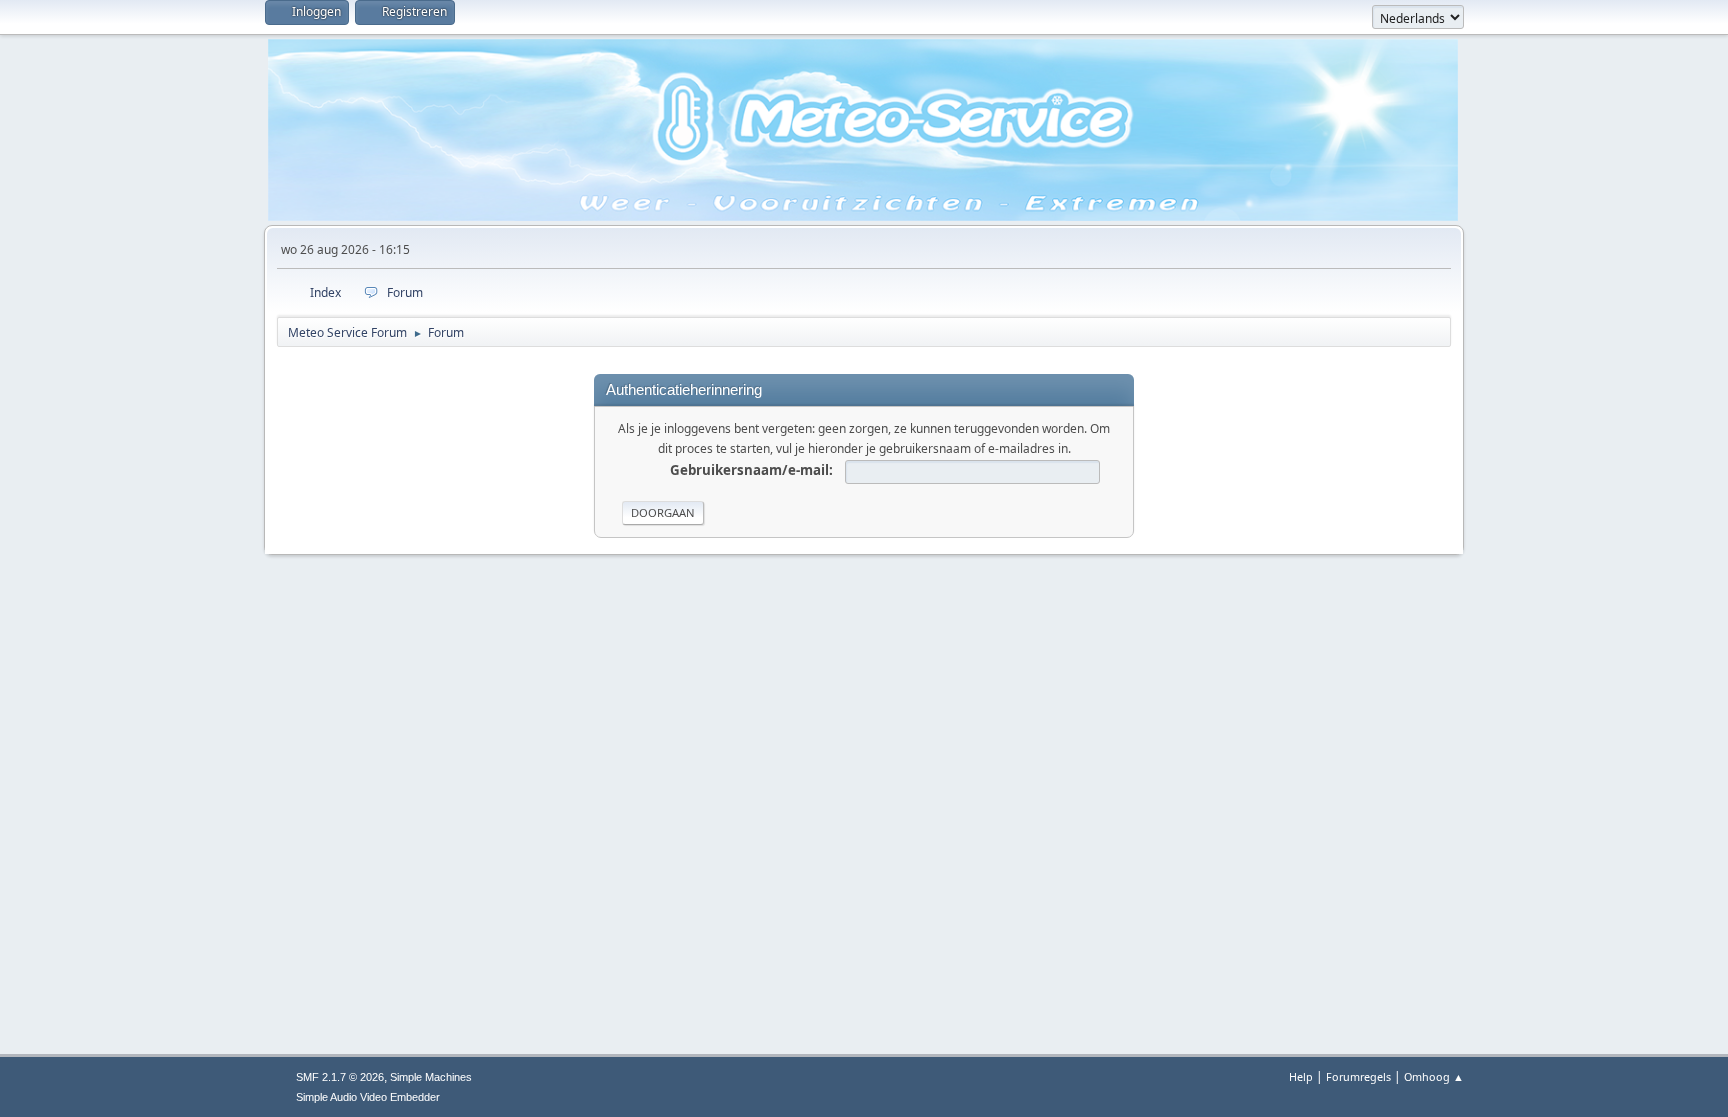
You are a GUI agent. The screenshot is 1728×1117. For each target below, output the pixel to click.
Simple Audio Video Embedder (368, 1097)
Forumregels (1358, 1076)
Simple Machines (431, 1077)
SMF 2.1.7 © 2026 (340, 1077)
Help (1301, 1076)
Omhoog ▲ (1434, 1076)
